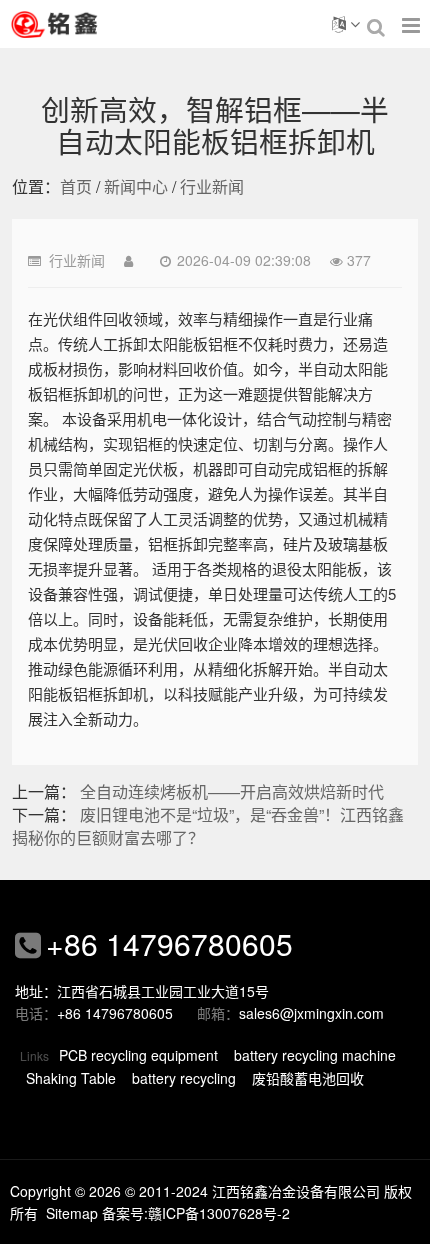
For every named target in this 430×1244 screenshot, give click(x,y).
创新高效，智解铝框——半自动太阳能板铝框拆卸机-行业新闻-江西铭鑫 (80, 24)
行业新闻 (212, 186)
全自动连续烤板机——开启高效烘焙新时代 (232, 791)
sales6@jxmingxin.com (311, 1013)
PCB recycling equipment (138, 1055)
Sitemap (72, 1213)
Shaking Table (71, 1078)
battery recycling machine (315, 1055)
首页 (76, 186)
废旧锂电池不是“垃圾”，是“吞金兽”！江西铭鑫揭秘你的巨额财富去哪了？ (208, 826)
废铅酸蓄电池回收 (308, 1078)
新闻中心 (136, 186)
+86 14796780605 (169, 943)
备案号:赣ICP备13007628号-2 (196, 1213)
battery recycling (184, 1078)
